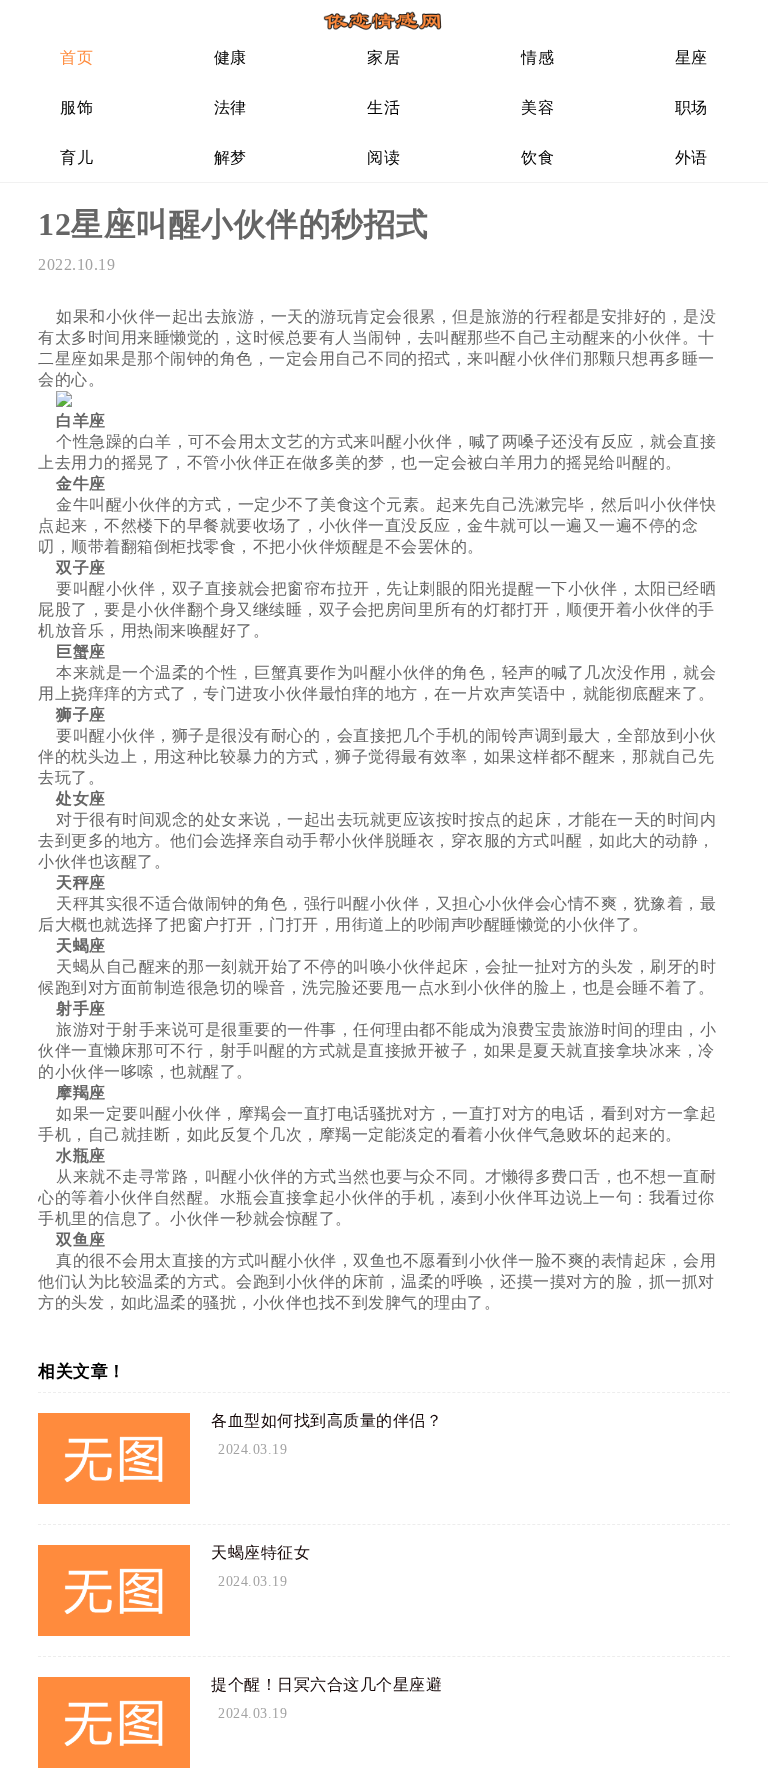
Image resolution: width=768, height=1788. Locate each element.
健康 (230, 57)
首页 (76, 57)
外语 (691, 157)
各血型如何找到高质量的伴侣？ (326, 1420)
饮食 (537, 157)
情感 (537, 57)
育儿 (76, 157)
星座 (691, 57)
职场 (691, 107)
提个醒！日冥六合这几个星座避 (326, 1684)
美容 (537, 107)
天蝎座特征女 (260, 1552)
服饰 (76, 107)
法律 (230, 107)
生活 (383, 107)
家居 (383, 57)
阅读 (383, 157)
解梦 (230, 157)
